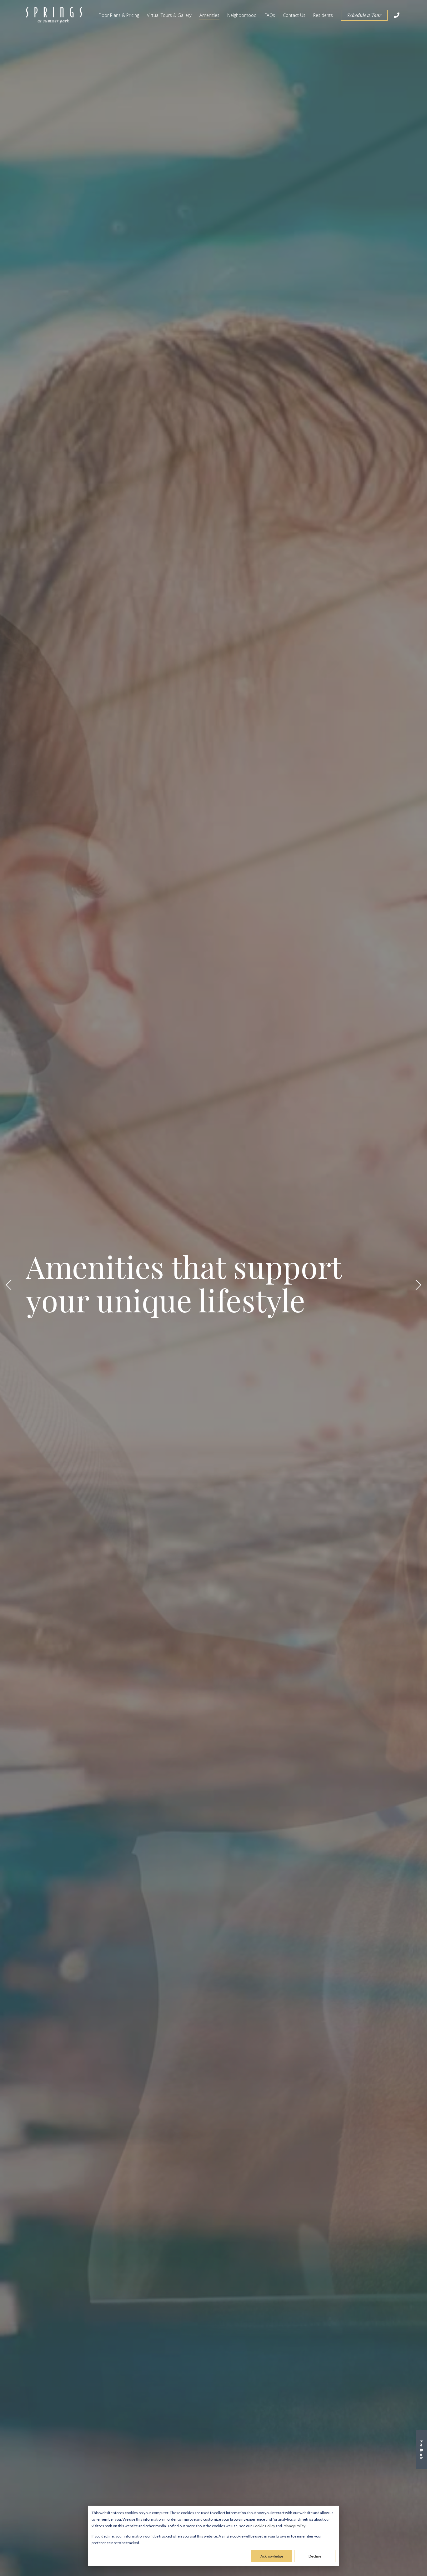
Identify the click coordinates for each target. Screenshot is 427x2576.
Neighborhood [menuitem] (242, 15)
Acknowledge (272, 2556)
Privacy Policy (294, 2526)
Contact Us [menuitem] (294, 15)
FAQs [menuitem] (270, 15)
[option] (213, 1288)
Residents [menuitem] (323, 15)
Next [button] (418, 1285)
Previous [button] (9, 1285)
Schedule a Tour (364, 15)
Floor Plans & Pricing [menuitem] (119, 15)
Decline (315, 2556)
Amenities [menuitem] (209, 15)
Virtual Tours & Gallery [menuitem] (169, 15)
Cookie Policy (264, 2526)
